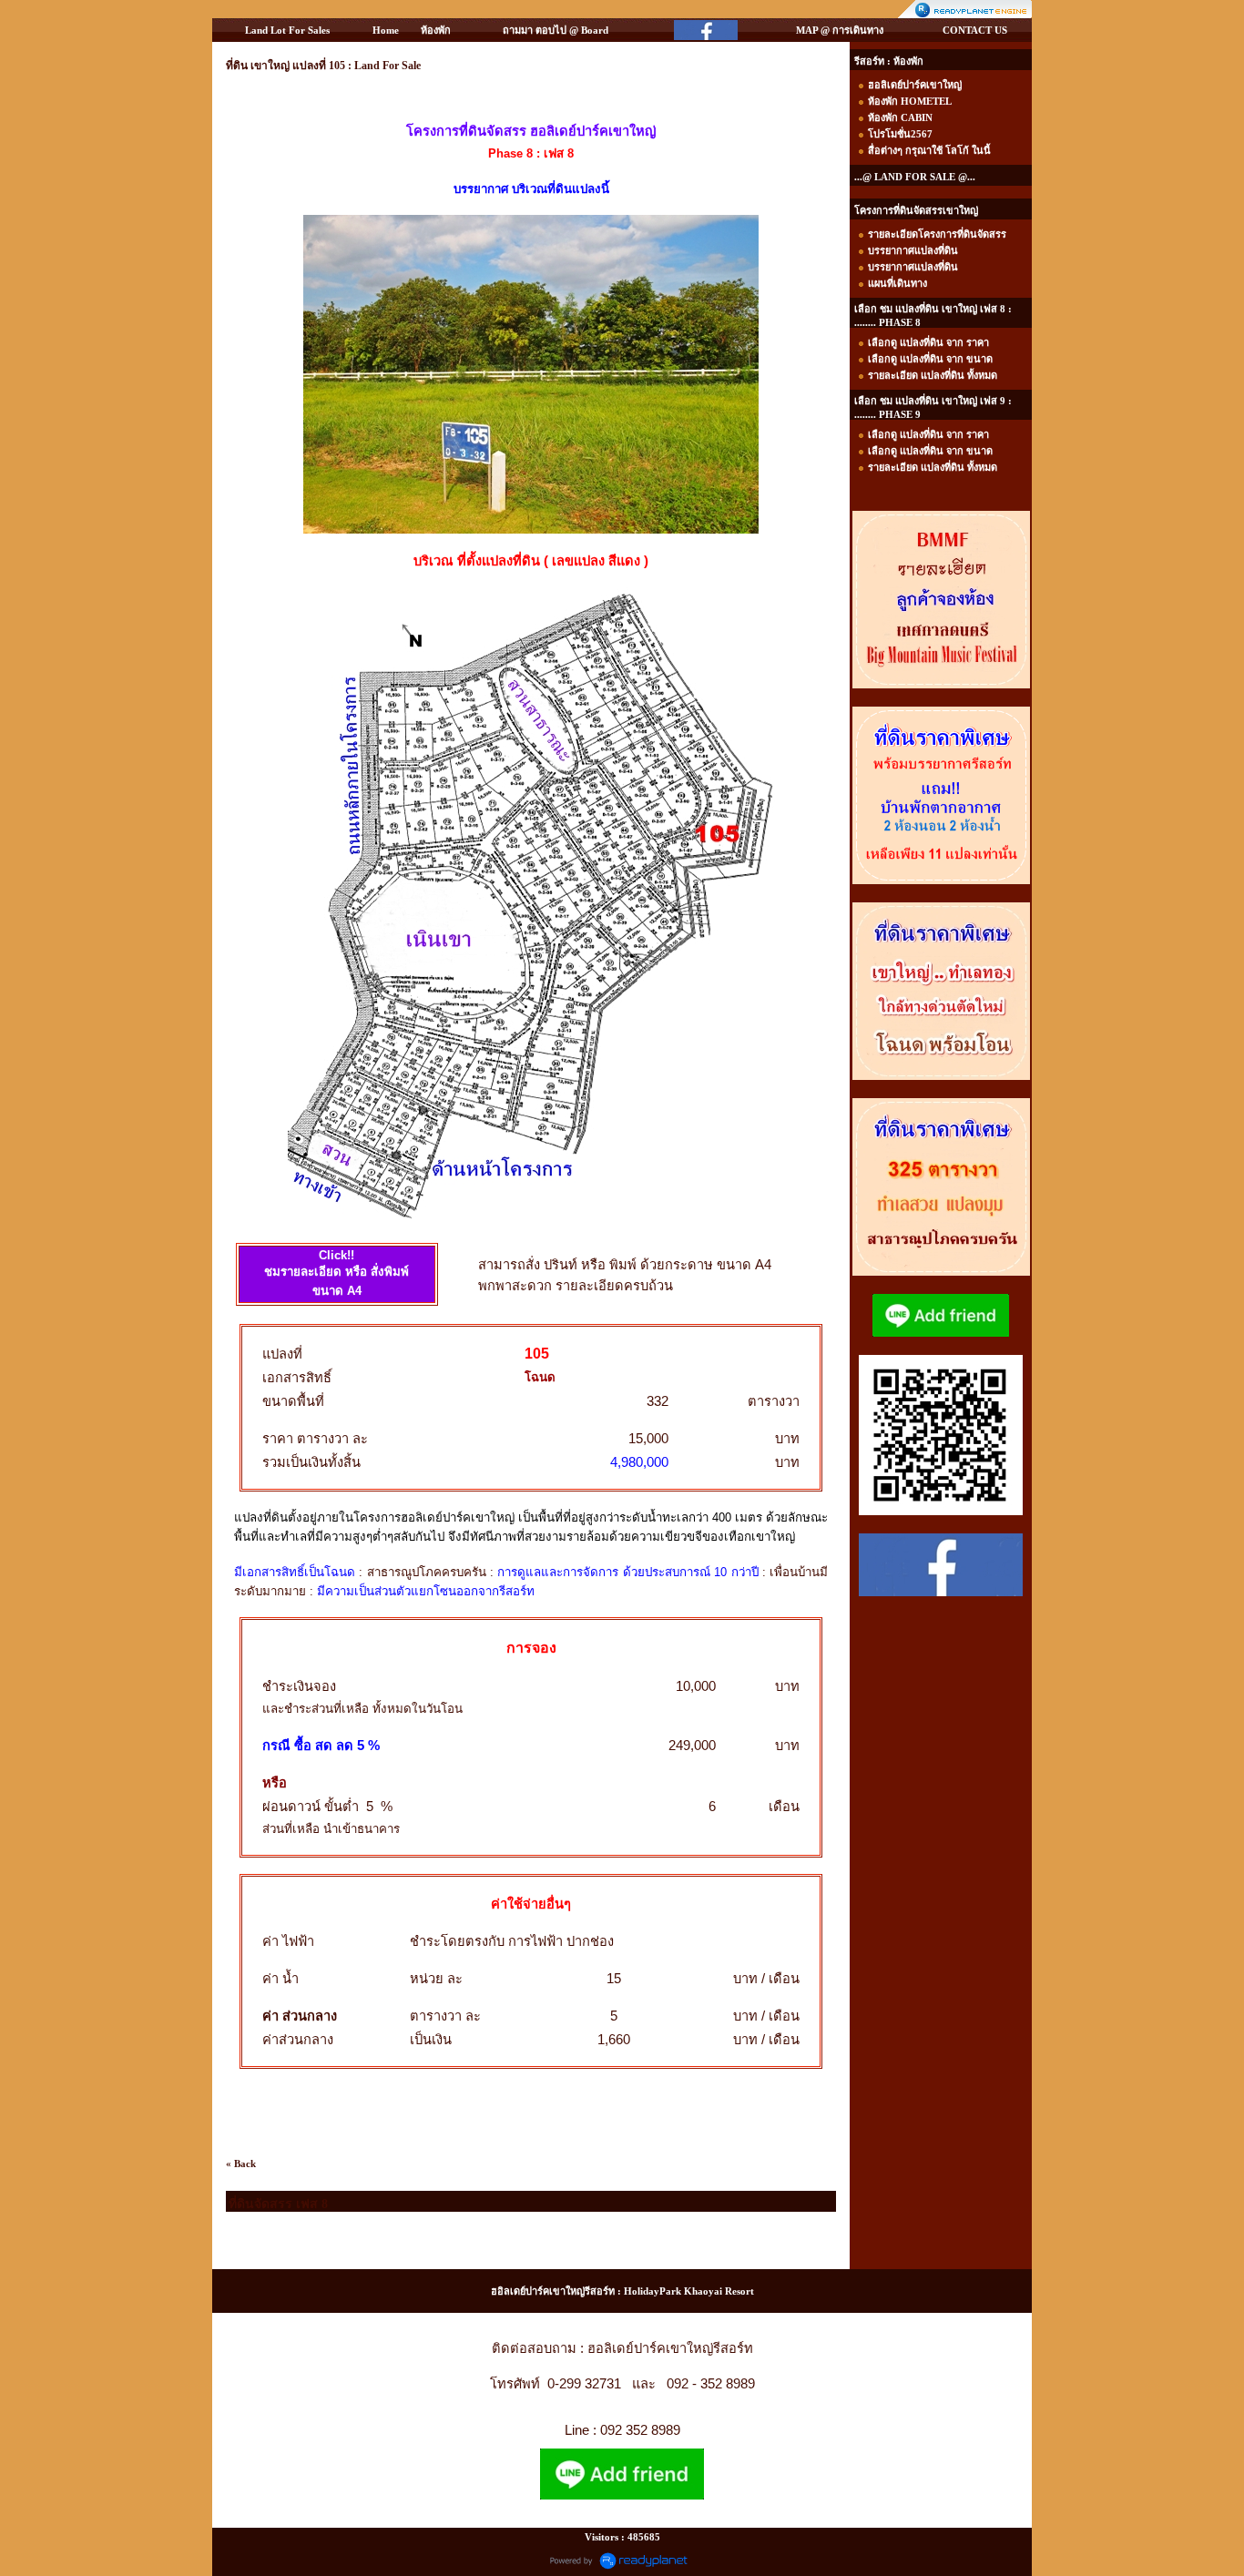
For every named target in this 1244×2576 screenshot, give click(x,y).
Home (386, 30)
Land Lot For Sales (287, 30)
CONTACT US (975, 30)
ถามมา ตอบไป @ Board (556, 30)
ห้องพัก (436, 30)
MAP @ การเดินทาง (840, 30)
